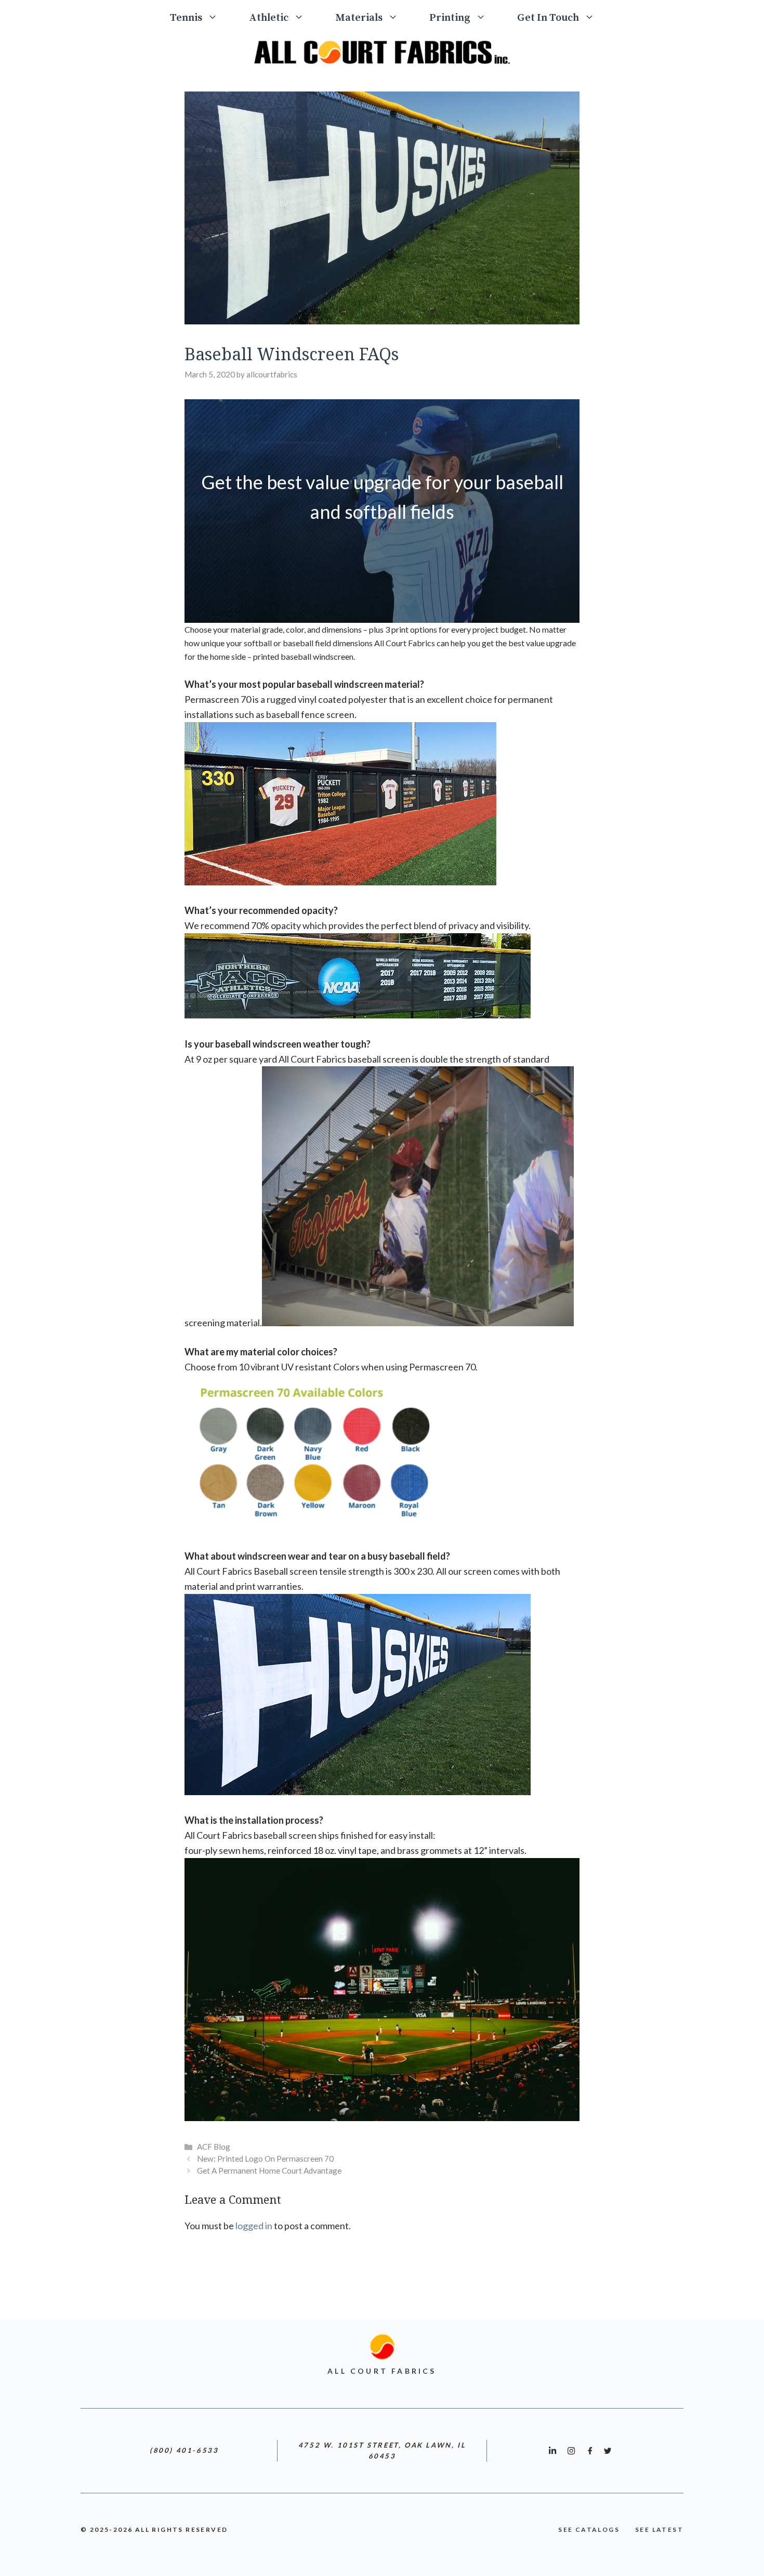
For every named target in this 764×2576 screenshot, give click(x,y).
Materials (359, 18)
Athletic (269, 18)
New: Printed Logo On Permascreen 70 (265, 2159)
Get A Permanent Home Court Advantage (269, 2170)
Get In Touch (548, 18)
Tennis (186, 18)
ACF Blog (214, 2147)
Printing (450, 18)
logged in (254, 2226)
